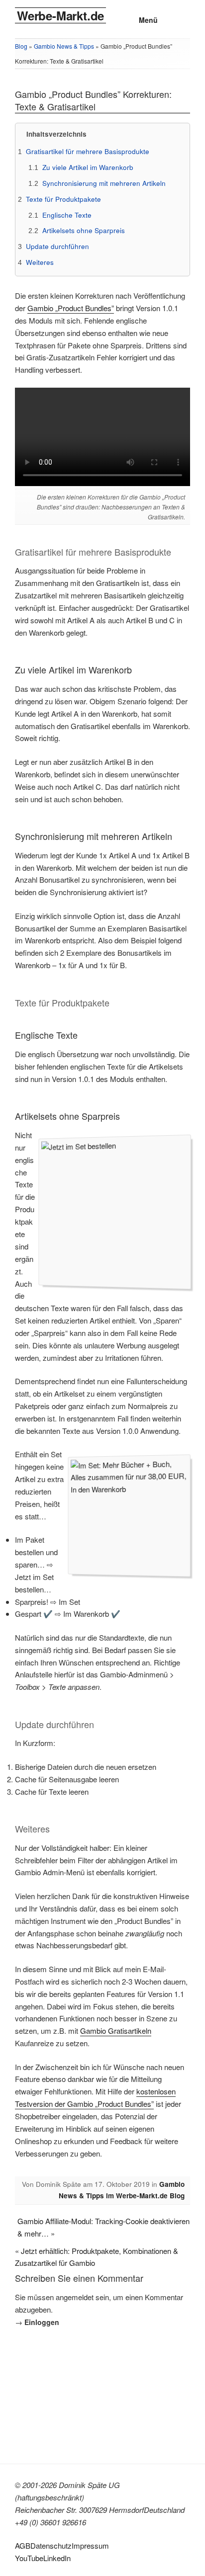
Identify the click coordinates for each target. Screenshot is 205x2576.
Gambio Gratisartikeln (116, 2031)
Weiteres (40, 262)
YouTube (29, 2558)
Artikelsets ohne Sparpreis (84, 230)
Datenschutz (51, 2545)
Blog (21, 46)
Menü (148, 20)
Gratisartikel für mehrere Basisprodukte (88, 151)
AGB (23, 2545)
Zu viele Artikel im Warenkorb (88, 167)
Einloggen (42, 2322)
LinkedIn (57, 2558)
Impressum (90, 2545)
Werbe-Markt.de (60, 15)
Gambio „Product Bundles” (71, 308)
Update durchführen (57, 246)
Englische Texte (67, 215)
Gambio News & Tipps (64, 46)
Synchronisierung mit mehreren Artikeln (104, 183)
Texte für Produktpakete (63, 199)
